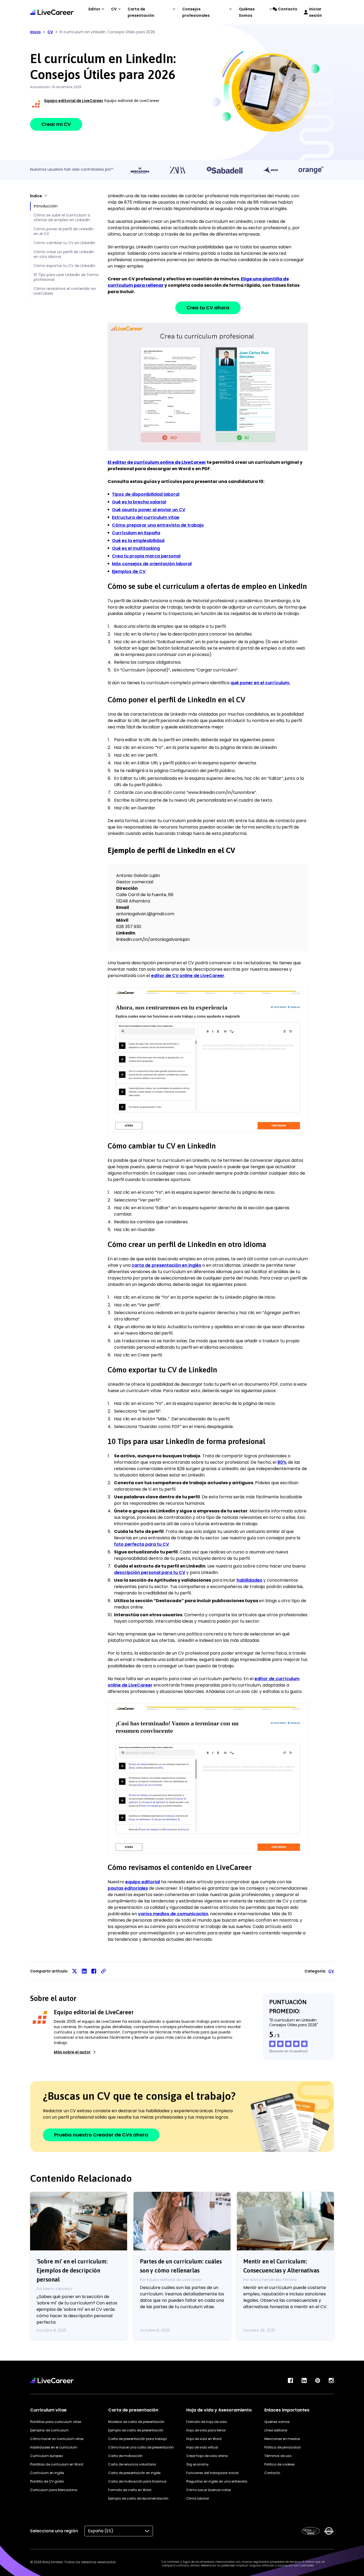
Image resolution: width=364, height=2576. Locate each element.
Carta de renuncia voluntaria (132, 2464)
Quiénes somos (277, 2422)
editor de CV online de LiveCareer (188, 976)
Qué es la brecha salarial (139, 502)
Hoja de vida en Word (204, 2439)
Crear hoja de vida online (207, 2456)
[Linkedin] (304, 2380)
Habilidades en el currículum (54, 2447)
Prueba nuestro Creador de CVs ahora (101, 2135)
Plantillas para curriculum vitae (56, 2422)
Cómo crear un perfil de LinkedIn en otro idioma (64, 254)
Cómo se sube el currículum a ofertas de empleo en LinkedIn (62, 218)
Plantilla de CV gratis (47, 2481)
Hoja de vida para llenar (206, 2430)
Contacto (288, 9)
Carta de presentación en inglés (134, 2473)
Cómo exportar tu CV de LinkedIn (64, 266)
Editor (94, 9)
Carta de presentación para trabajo (137, 2439)
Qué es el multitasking (136, 548)
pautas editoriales (128, 1888)
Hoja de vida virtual (202, 2447)
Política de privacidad (282, 2447)
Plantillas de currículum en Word (57, 2464)
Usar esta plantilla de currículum (208, 386)
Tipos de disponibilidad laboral (146, 494)
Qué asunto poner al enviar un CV (149, 510)
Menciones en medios (282, 2439)
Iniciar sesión (316, 12)
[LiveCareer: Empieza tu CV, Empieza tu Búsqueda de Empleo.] (52, 12)
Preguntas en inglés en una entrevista (217, 2481)
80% (282, 1462)
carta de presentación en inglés (166, 1265)
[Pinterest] (318, 2380)
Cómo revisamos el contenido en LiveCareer (65, 291)
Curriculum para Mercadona (54, 2490)
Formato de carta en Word (130, 2490)
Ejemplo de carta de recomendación (138, 2498)
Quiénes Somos (247, 12)
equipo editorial (143, 1882)
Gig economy (197, 2464)
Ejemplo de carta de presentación (136, 2430)
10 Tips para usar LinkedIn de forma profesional (66, 277)
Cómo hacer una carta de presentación (141, 2447)
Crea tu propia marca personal (146, 556)
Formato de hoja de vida (207, 2422)
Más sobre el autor (72, 2052)
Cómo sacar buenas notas (209, 2490)
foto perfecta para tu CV (141, 1544)
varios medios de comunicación (173, 1914)
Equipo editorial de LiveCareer (74, 101)
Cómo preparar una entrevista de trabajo (158, 525)
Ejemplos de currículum (49, 2430)
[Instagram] (331, 2380)
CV (114, 9)
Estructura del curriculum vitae (146, 517)
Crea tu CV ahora (208, 308)
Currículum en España (136, 533)
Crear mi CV (56, 124)
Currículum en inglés (47, 2473)
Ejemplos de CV (129, 571)
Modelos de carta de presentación (136, 2422)
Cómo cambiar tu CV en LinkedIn (64, 243)
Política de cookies (280, 2464)
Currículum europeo (46, 2456)
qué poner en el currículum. (260, 683)
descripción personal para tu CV (150, 1572)
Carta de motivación (125, 2456)
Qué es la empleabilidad (138, 541)
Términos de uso (278, 2456)
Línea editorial (276, 2430)
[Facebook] (290, 2380)
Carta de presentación (141, 12)
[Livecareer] (52, 2380)
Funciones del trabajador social (212, 2473)
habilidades (249, 1580)
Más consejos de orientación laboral (152, 564)
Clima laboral (198, 2498)
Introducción (46, 206)
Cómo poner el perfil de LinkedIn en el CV (64, 231)
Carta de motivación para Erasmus (137, 2481)
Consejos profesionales (196, 12)
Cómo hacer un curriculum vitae (57, 2439)
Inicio (35, 32)
